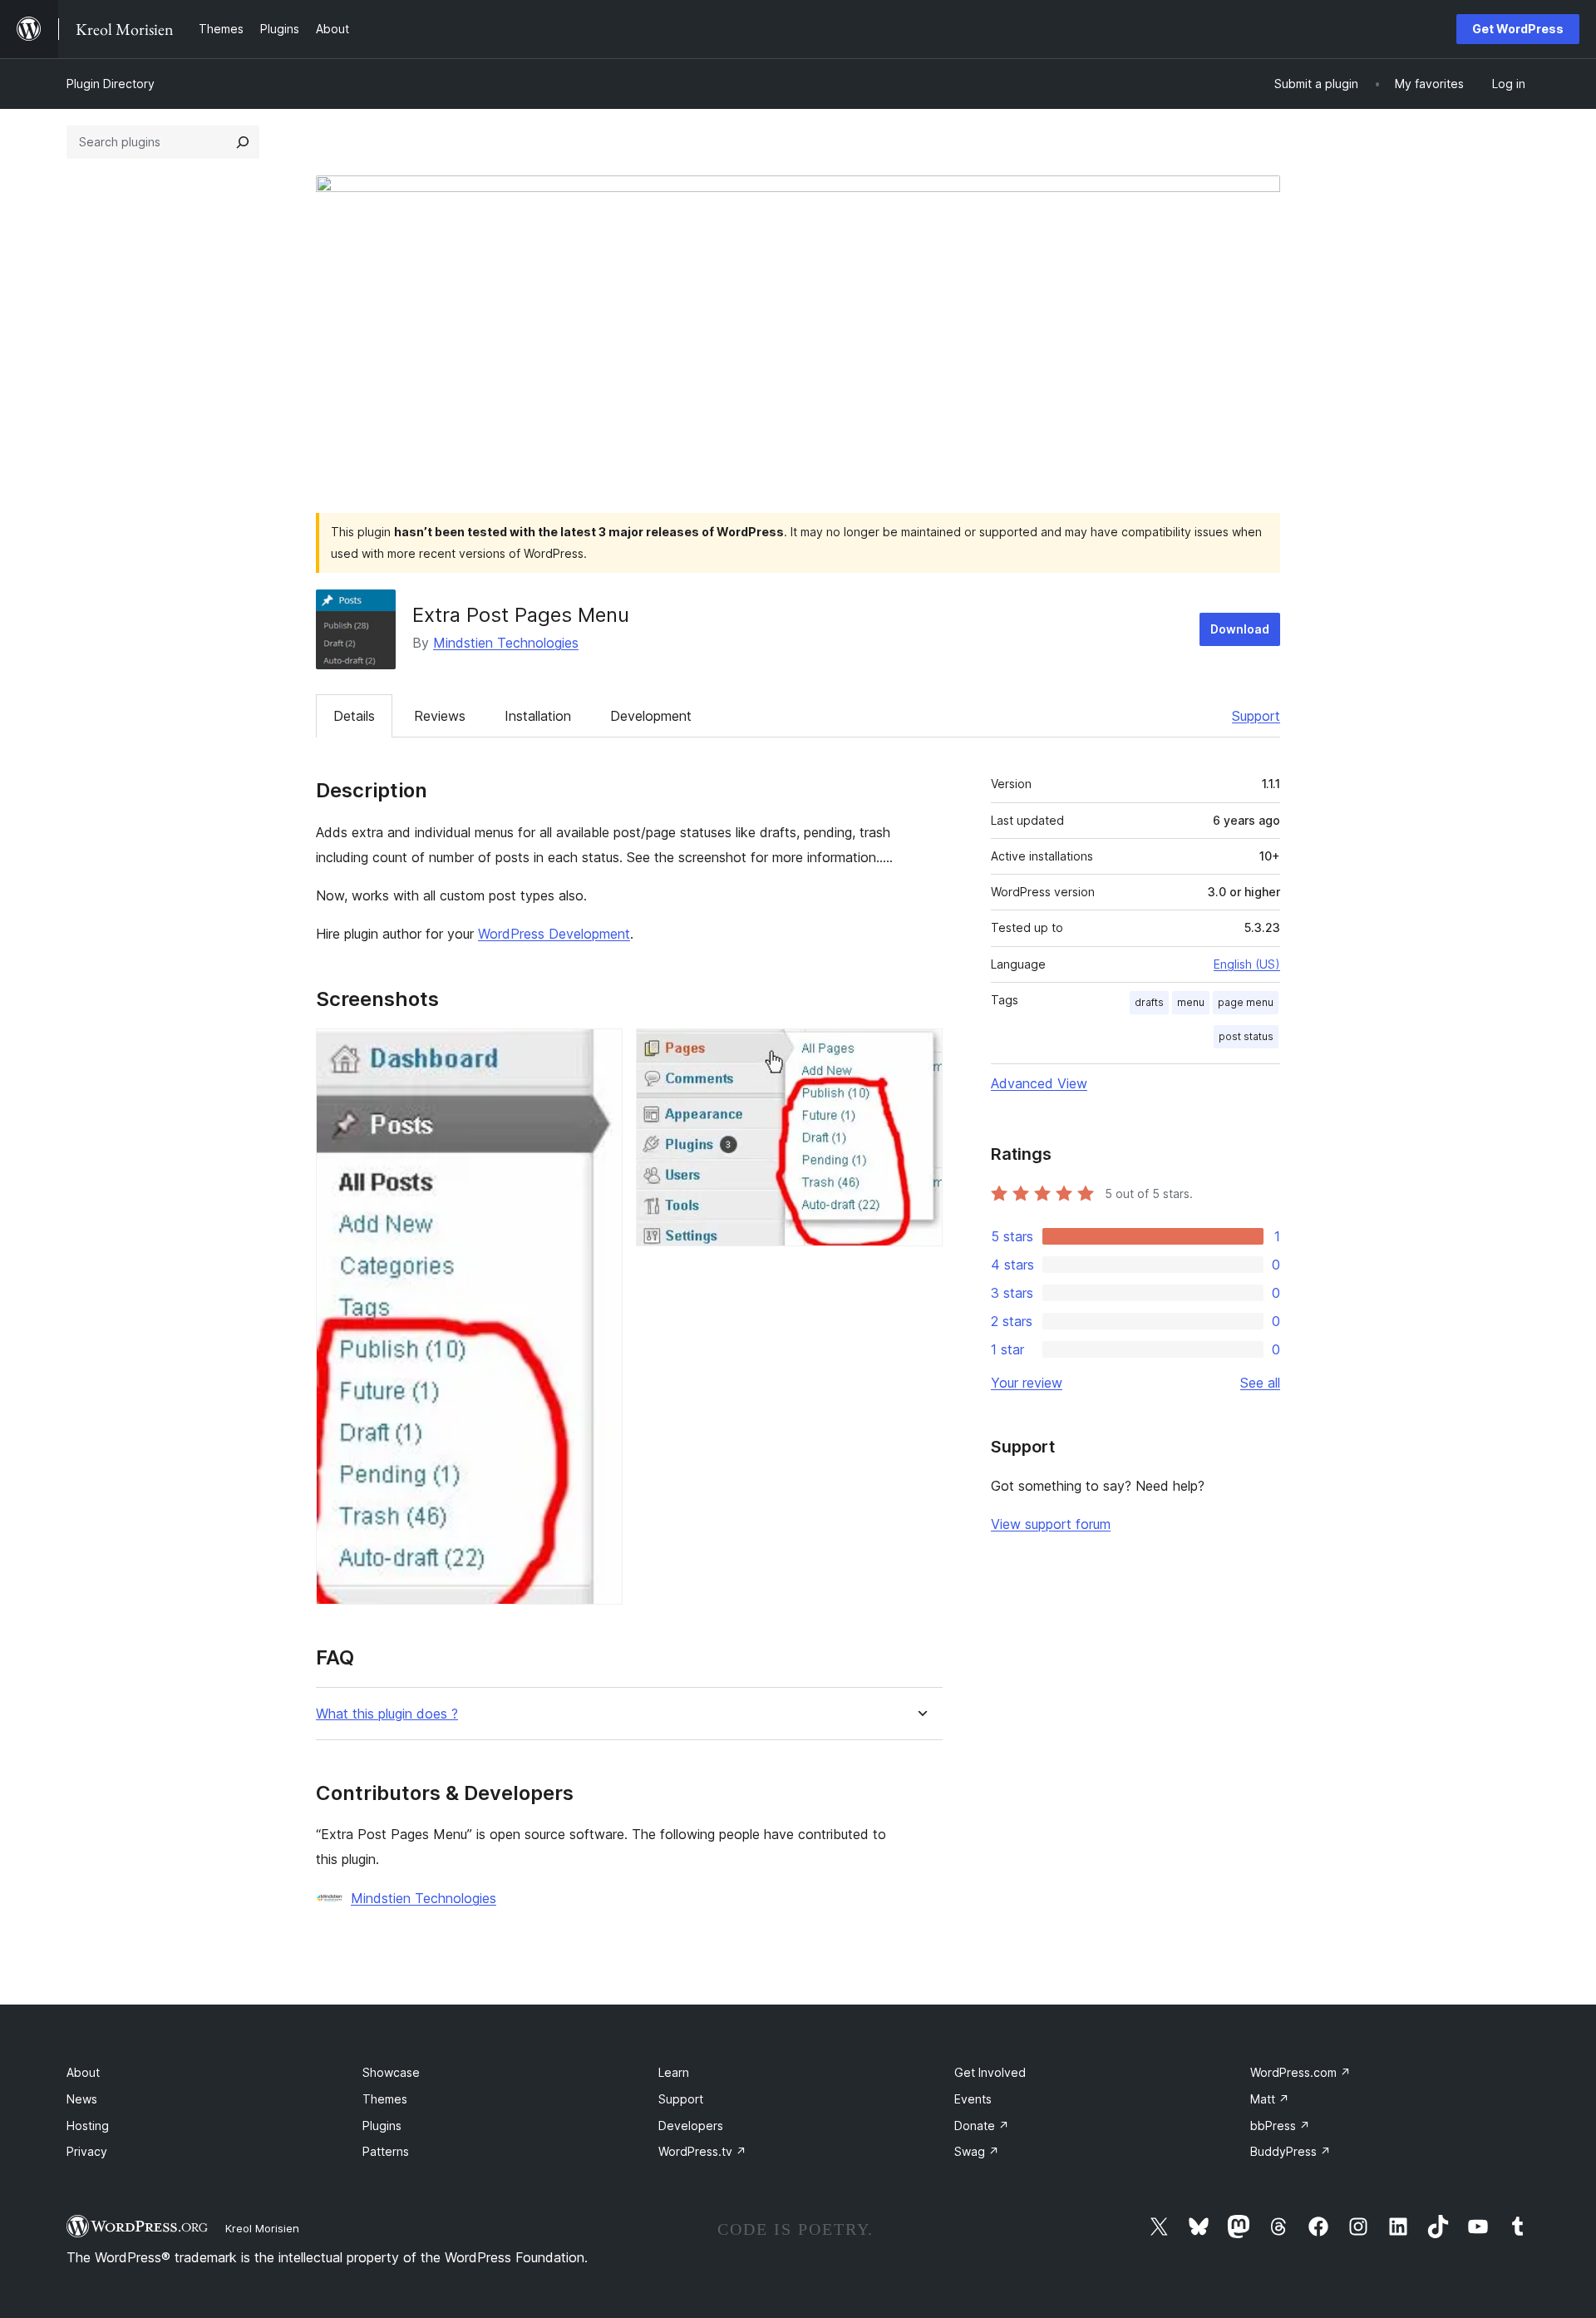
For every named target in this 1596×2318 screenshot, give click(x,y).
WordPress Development (554, 934)
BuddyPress (1291, 2151)
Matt (1270, 2099)
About (83, 2072)
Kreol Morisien (262, 2228)
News (82, 2099)
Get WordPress (1518, 29)
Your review (1027, 1383)
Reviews (440, 716)
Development (651, 716)
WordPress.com (1300, 2072)
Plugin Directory (111, 84)
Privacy (87, 2151)
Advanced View (1039, 1083)
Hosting (88, 2126)
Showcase (391, 2072)
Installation (538, 716)
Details (354, 716)
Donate (982, 2126)
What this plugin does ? (387, 1714)
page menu (1246, 1002)
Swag (977, 2151)
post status (1246, 1036)
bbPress (1280, 2126)
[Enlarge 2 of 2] (920, 1051)
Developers (691, 2126)
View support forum (1051, 1524)
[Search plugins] (243, 142)
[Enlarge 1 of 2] (600, 1051)
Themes (385, 2099)
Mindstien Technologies (506, 643)
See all (1260, 1383)
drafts (1149, 1002)
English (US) (1247, 964)
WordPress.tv (702, 2151)
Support (1256, 716)
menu (1191, 1002)
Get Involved (990, 2072)
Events (973, 2099)
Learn (674, 2072)
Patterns (386, 2151)
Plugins (382, 2126)
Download (1240, 629)
